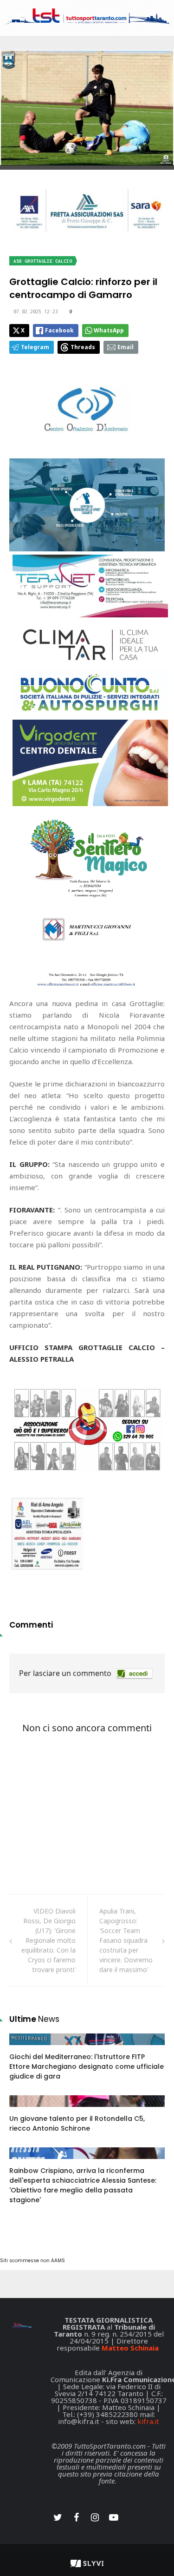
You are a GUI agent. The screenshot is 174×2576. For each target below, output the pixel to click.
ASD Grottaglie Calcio (43, 261)
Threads (83, 347)
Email (126, 347)
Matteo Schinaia (130, 2348)
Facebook (59, 330)
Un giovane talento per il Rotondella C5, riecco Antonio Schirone (77, 2123)
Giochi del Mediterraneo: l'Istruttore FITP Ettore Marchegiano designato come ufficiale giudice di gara (87, 2066)
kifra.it (148, 2421)
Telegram (35, 347)
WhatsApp (109, 330)
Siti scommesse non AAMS (32, 2261)
